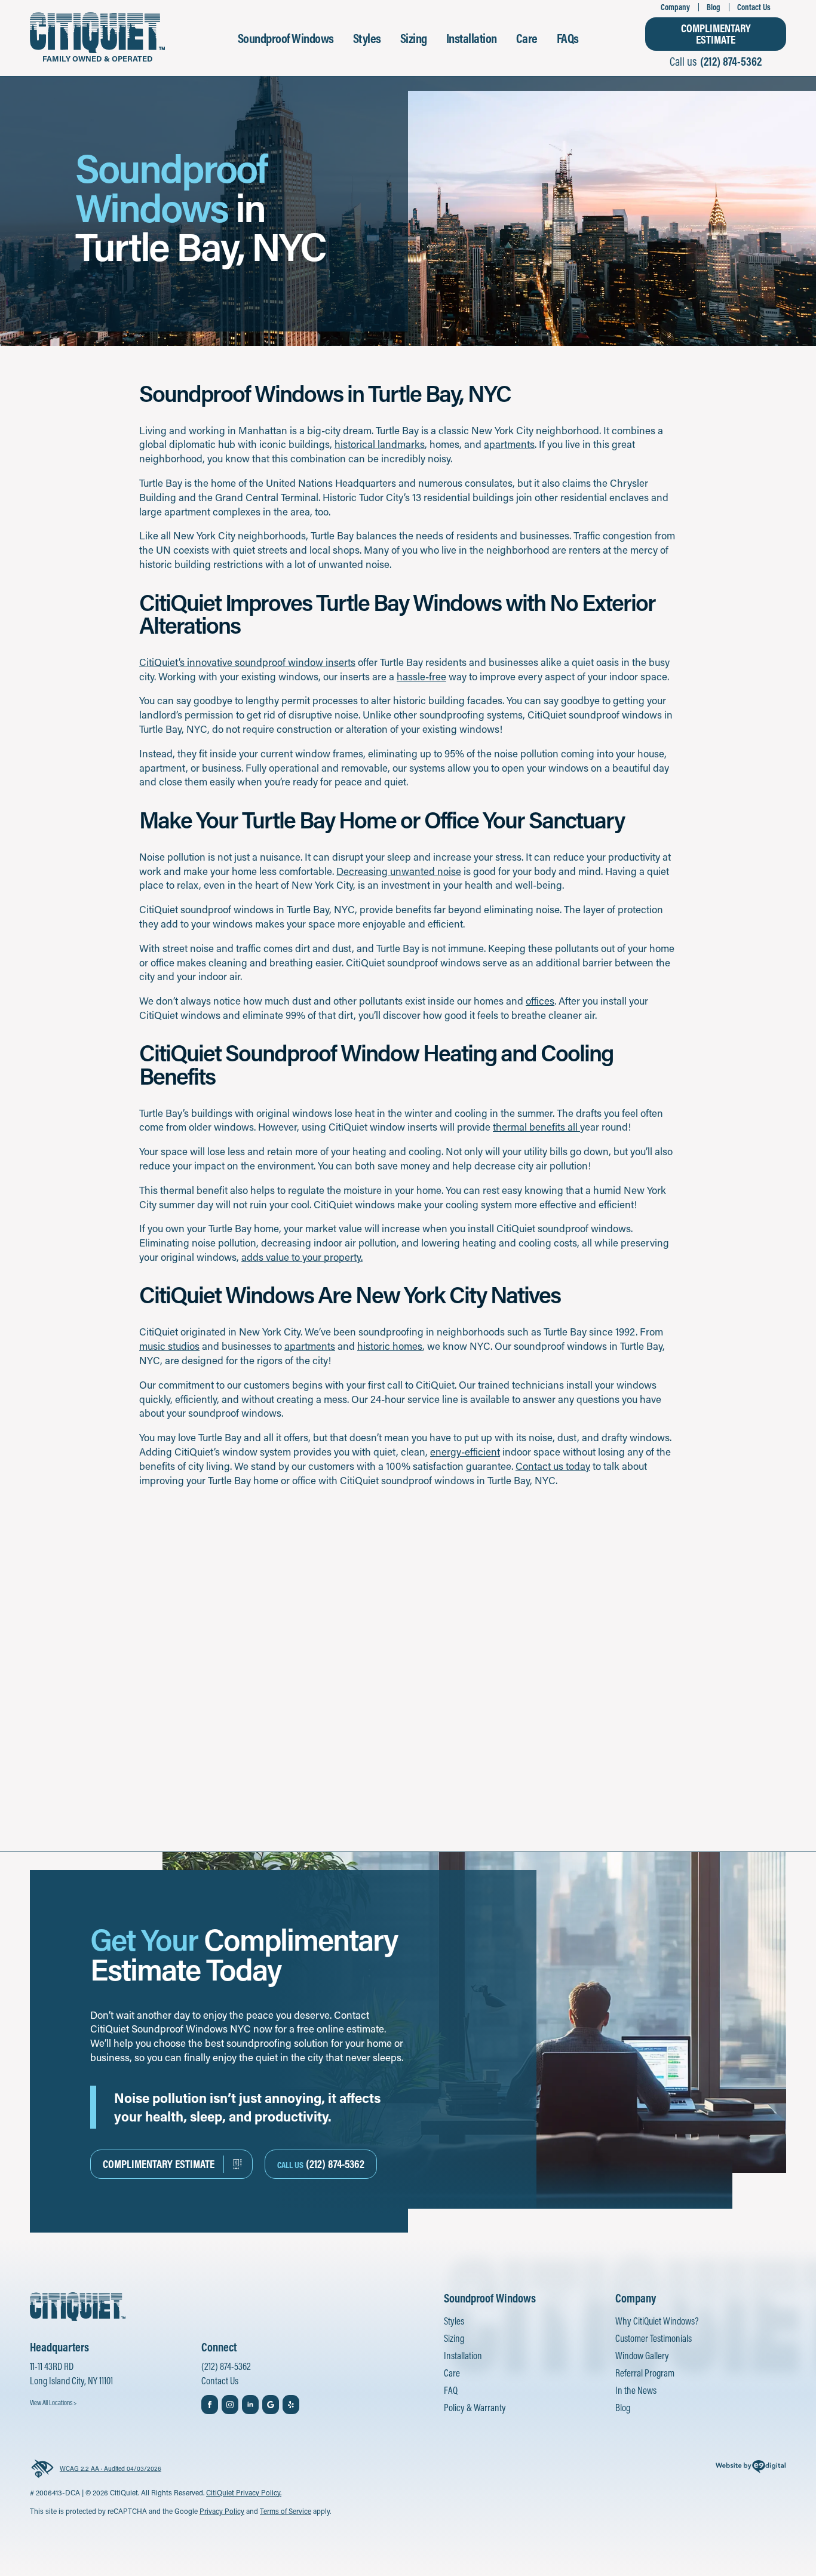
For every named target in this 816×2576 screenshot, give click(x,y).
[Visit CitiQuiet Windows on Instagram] (230, 2405)
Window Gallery (642, 2355)
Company (675, 7)
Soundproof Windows (286, 38)
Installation (472, 38)
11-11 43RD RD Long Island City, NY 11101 (71, 2373)
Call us (716, 61)
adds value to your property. (302, 1257)
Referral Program (645, 2373)
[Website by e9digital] (751, 2468)
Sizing (414, 38)
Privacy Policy (222, 2511)
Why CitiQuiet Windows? (657, 2321)
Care (527, 38)
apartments (509, 444)
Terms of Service (286, 2511)
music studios (169, 1346)
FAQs (568, 38)
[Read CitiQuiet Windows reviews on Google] (271, 2405)
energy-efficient (465, 1451)
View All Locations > (53, 2402)
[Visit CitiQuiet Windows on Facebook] (210, 2405)
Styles (367, 38)
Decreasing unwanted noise (399, 871)
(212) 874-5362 (226, 2366)
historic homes (390, 1346)
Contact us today (553, 1466)
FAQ (451, 2390)
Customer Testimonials (654, 2338)
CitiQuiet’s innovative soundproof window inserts (247, 662)
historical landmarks (380, 444)
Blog (714, 7)
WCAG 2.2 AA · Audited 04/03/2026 (111, 2468)
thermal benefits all (536, 1126)
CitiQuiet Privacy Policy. (244, 2492)
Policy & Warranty (475, 2407)
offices (540, 1000)
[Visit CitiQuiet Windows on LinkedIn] (250, 2405)
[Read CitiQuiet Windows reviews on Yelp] (291, 2405)
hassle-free (421, 676)
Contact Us (754, 7)
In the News (636, 2390)
